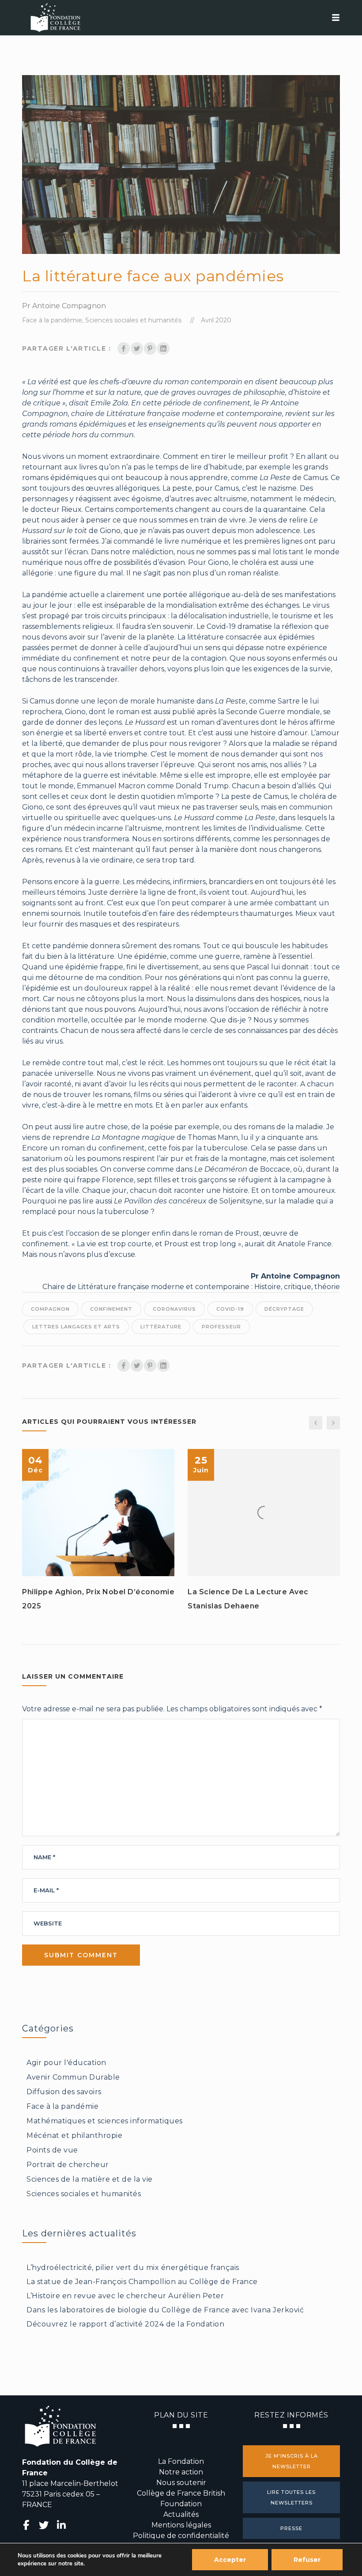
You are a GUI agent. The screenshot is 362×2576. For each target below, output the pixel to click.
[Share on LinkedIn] (163, 348)
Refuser (307, 2560)
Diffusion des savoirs (64, 2092)
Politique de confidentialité (181, 2536)
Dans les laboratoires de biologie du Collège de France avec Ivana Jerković (165, 2310)
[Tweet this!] (137, 348)
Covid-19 (230, 1309)
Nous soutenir (181, 2483)
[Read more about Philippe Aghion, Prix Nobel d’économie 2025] (98, 1513)
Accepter (230, 2560)
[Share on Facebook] (124, 348)
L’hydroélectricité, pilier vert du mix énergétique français (133, 2268)
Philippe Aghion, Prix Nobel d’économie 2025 (98, 1599)
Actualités (181, 2514)
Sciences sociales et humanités (133, 320)
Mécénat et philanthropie (74, 2135)
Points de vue (52, 2150)
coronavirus (174, 1309)
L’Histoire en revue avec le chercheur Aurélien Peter (125, 2296)
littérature (161, 1327)
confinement (111, 1309)
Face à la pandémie (52, 320)
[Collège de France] (181, 18)
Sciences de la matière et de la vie (90, 2179)
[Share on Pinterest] (150, 348)
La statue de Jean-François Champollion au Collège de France (142, 2282)
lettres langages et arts (76, 1327)
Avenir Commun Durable (73, 2077)
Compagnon (50, 1309)
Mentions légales (181, 2525)
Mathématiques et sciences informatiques (105, 2121)
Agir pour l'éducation (66, 2063)
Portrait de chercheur (68, 2165)
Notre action (181, 2472)
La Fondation (181, 2461)
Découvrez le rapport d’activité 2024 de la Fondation (125, 2324)
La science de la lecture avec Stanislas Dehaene (248, 1599)
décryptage (284, 1309)
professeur (221, 1327)
